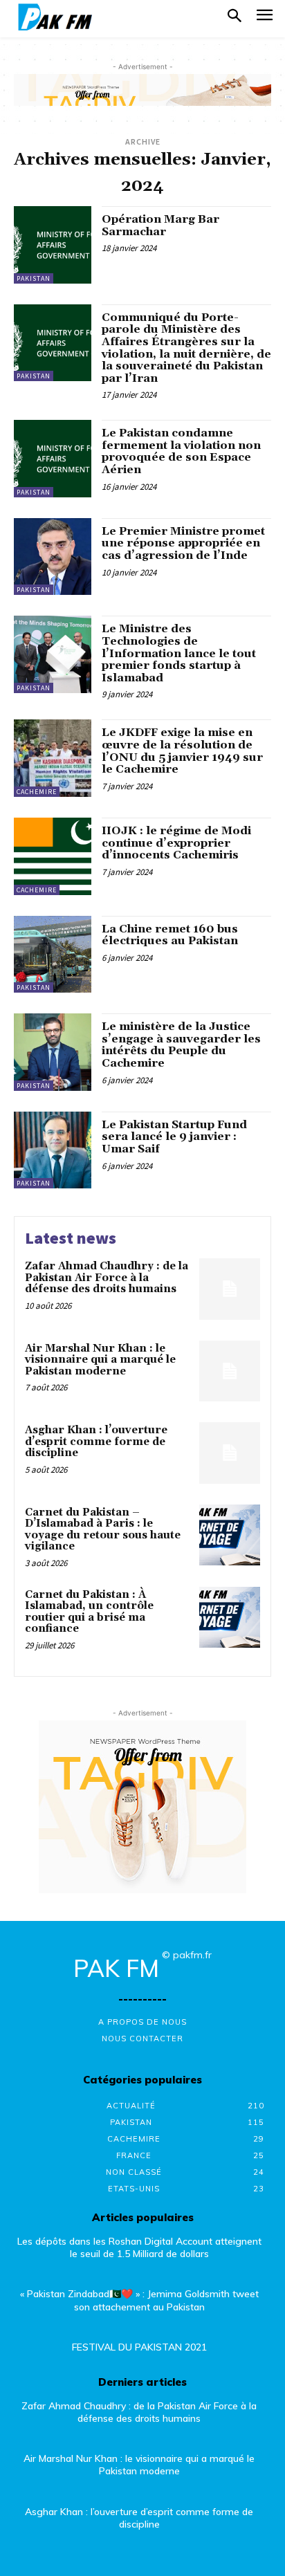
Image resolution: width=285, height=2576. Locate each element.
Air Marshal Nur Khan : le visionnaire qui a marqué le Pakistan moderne (100, 1360)
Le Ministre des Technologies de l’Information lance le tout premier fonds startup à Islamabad (179, 653)
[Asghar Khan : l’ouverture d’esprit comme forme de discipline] (230, 1453)
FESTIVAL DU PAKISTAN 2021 (139, 2347)
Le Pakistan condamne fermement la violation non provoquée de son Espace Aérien (181, 451)
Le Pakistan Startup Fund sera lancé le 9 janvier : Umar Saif (174, 1137)
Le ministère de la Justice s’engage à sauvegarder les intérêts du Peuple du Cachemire (181, 1045)
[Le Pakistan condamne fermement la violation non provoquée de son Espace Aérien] (53, 459)
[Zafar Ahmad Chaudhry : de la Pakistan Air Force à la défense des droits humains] (230, 1289)
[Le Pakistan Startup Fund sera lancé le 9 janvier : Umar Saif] (53, 1150)
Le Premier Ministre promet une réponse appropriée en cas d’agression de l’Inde (183, 543)
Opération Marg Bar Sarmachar (160, 226)
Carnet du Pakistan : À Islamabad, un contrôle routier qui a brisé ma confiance (89, 1612)
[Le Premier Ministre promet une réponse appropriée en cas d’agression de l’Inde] (53, 557)
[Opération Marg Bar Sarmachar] (53, 245)
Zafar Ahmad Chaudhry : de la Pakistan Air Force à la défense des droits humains (107, 1278)
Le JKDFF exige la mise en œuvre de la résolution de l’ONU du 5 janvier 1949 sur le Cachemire (182, 751)
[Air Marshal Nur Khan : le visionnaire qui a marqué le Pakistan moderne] (230, 1371)
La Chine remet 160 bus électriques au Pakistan (170, 935)
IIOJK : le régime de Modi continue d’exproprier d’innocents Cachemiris (176, 843)
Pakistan (34, 278)
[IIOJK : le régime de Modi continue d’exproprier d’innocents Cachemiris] (53, 856)
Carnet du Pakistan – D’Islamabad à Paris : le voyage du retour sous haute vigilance (103, 1530)
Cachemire (37, 792)
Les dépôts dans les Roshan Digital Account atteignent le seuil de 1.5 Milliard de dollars (139, 2247)
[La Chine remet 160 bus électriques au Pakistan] (53, 955)
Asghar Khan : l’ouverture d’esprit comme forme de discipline (96, 1442)
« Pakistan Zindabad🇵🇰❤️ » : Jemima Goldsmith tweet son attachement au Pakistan (139, 2300)
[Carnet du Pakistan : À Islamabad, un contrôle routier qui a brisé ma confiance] (230, 1617)
